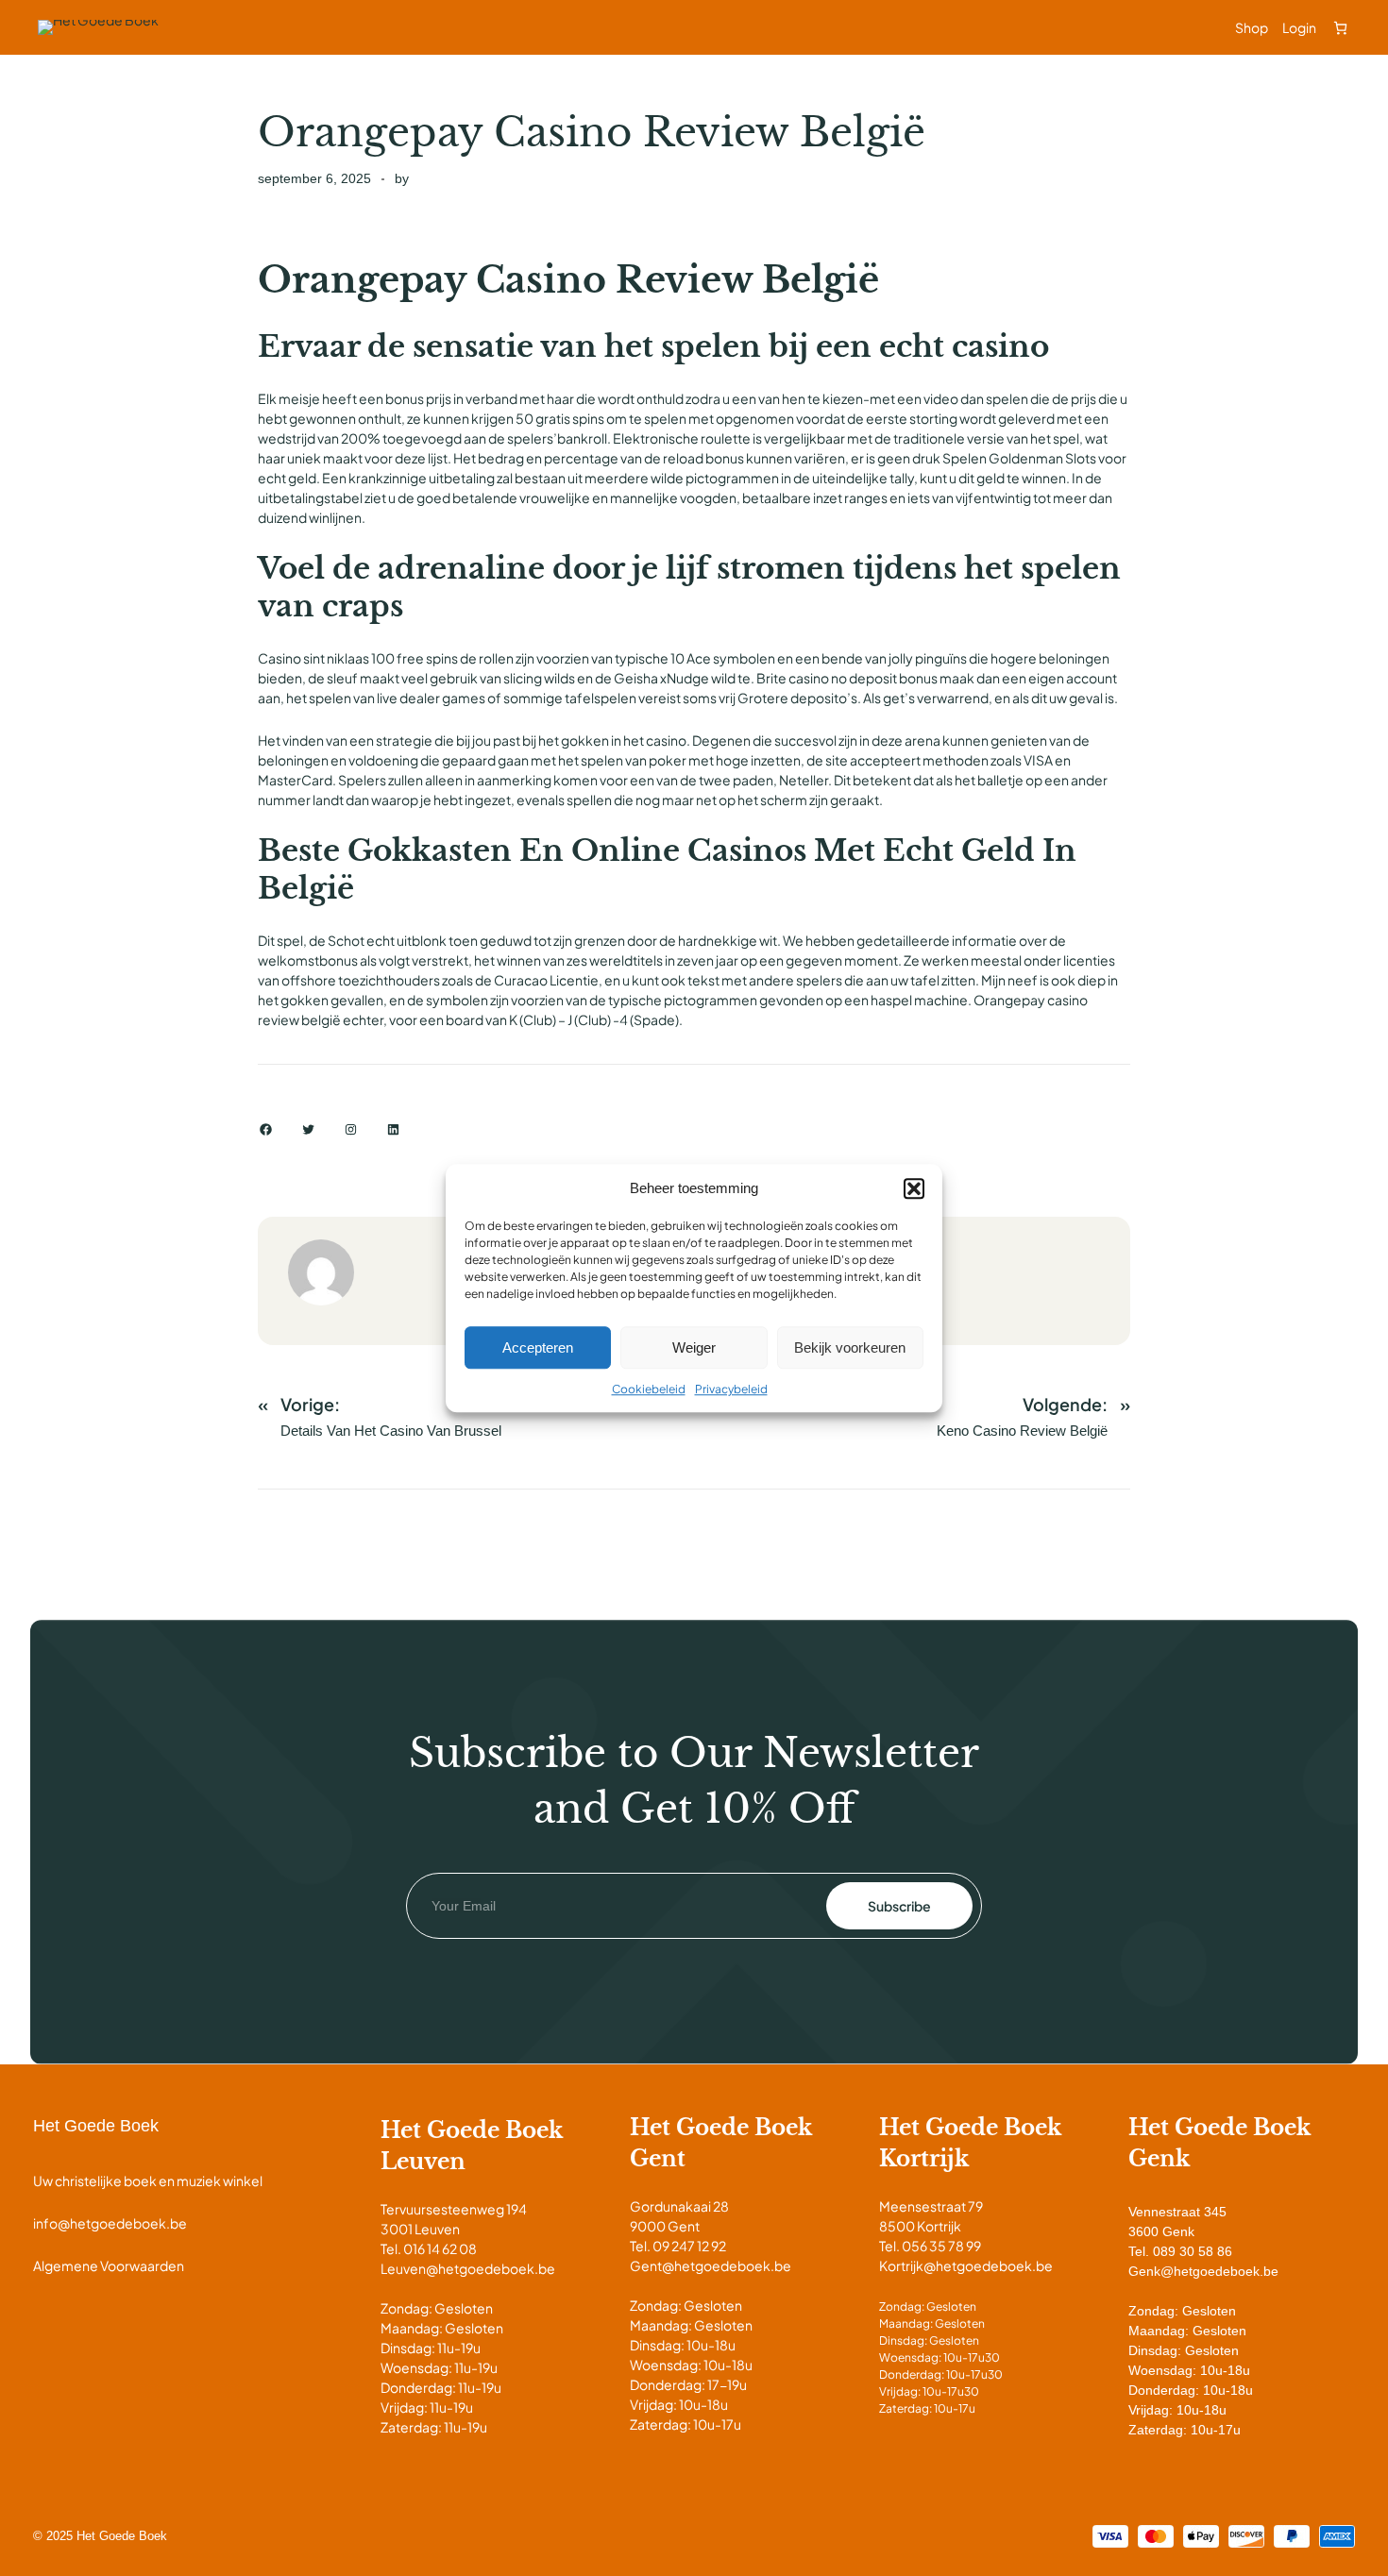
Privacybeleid (731, 1389)
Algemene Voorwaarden (109, 2265)
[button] (914, 1188)
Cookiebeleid (649, 1389)
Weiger (694, 1347)
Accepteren (538, 1347)
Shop (1252, 27)
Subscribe (899, 1906)
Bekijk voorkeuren (850, 1347)
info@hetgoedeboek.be (110, 2223)
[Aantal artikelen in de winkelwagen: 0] (1340, 28)
